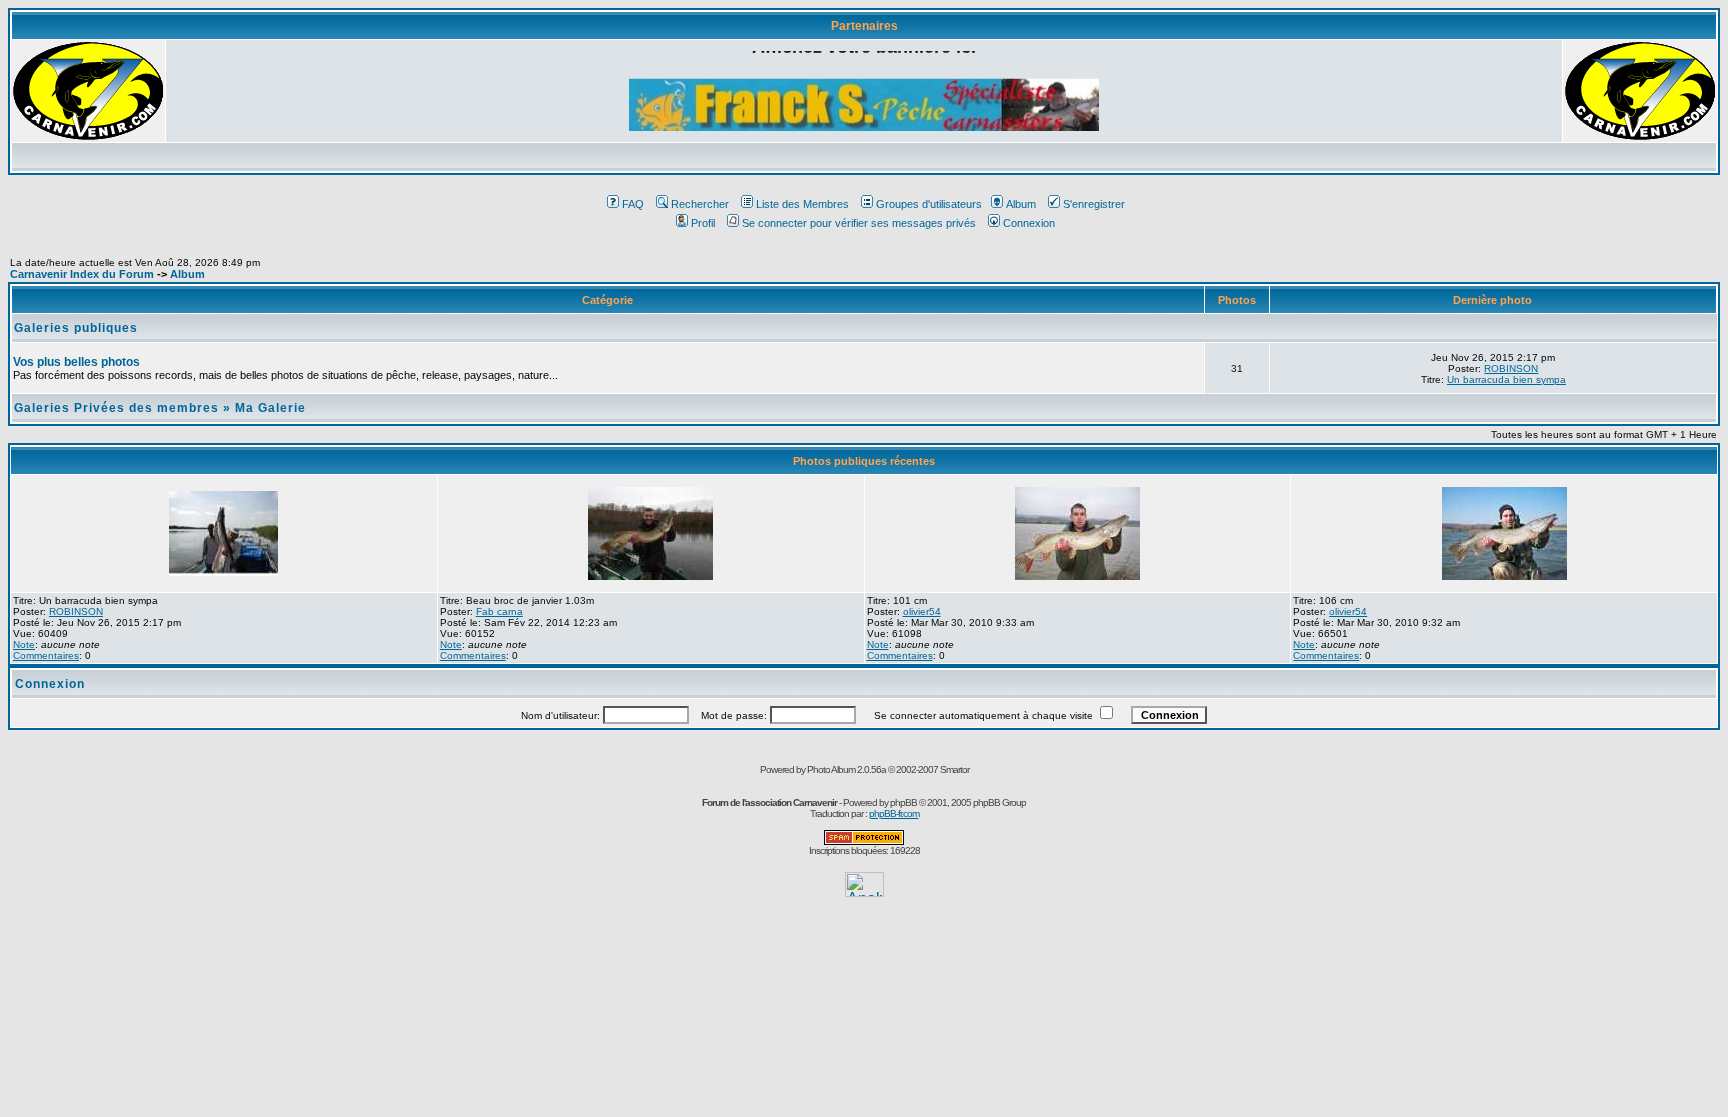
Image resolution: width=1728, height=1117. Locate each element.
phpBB (903, 802)
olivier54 (922, 611)
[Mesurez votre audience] (864, 891)
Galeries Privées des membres (116, 408)
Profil (703, 223)
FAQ (633, 204)
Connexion (1029, 223)
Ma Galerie (270, 408)
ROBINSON (1511, 368)
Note (24, 644)
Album (1021, 204)
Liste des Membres (802, 204)
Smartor (954, 769)
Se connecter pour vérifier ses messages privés (859, 223)
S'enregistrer (1094, 204)
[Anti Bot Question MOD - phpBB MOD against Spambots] (864, 841)
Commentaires (46, 655)
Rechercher (700, 204)
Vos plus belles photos (76, 362)
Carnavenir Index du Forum (82, 274)
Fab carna (499, 611)
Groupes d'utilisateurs (929, 204)
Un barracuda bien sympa (1506, 379)
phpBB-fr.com (894, 813)
